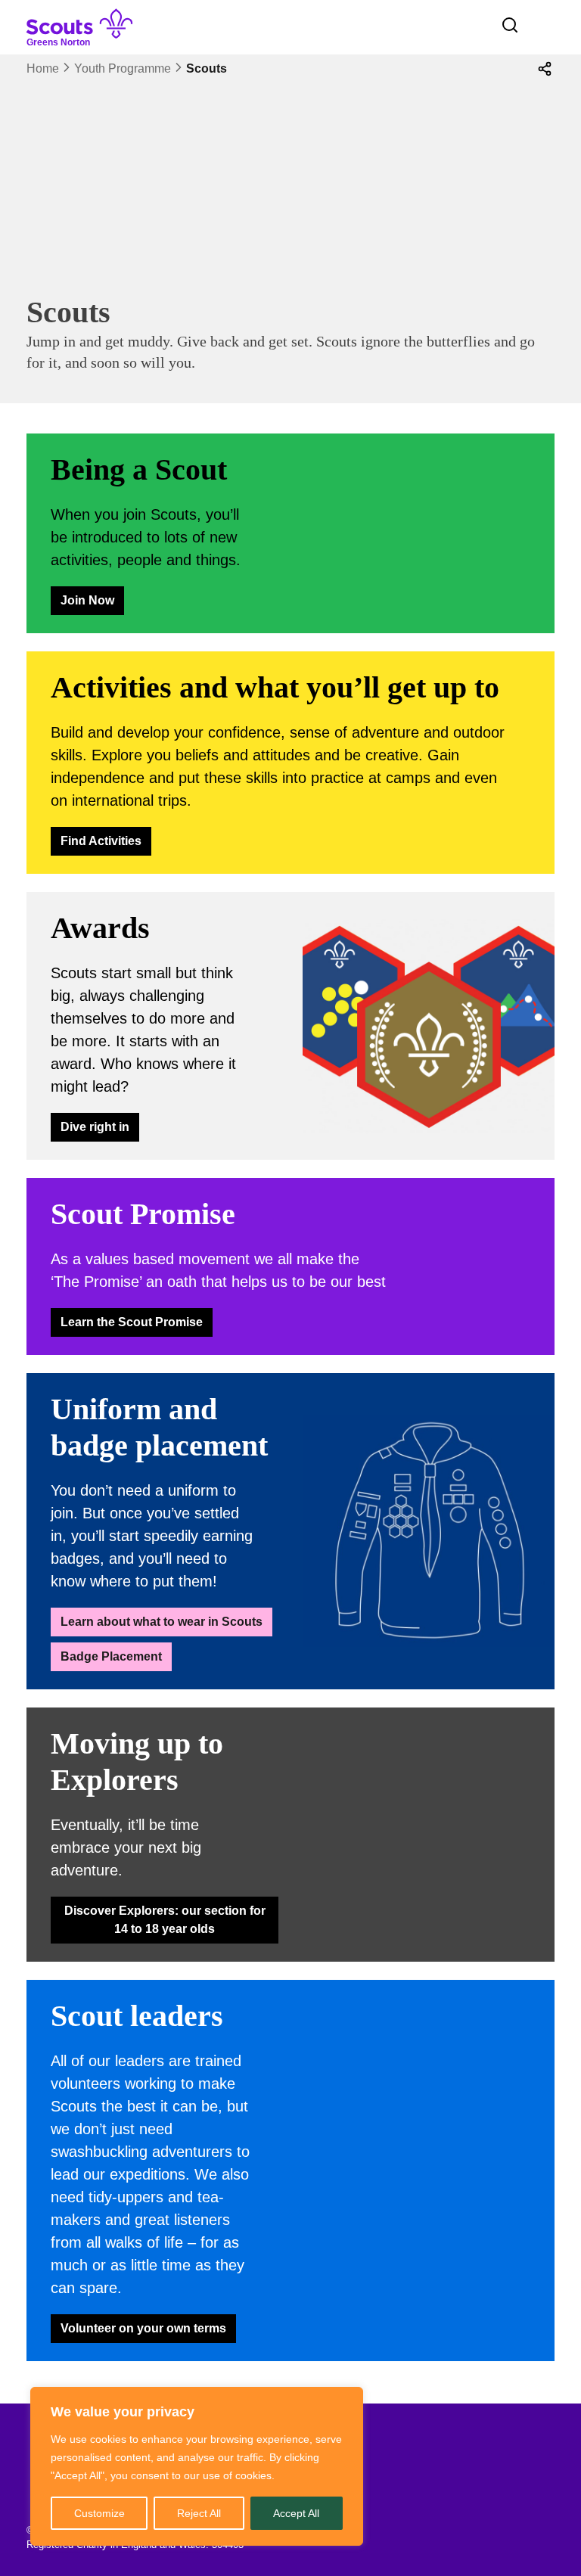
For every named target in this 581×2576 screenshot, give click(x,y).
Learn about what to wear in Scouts (162, 1622)
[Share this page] (545, 69)
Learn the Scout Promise (132, 1322)
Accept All (296, 2513)
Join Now (87, 600)
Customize (99, 2513)
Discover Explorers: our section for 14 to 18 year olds (165, 1920)
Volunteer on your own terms (143, 2328)
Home (43, 68)
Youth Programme (123, 68)
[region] (197, 2466)
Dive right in (95, 1127)
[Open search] (510, 25)
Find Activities (101, 841)
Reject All (199, 2513)
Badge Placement (111, 1656)
